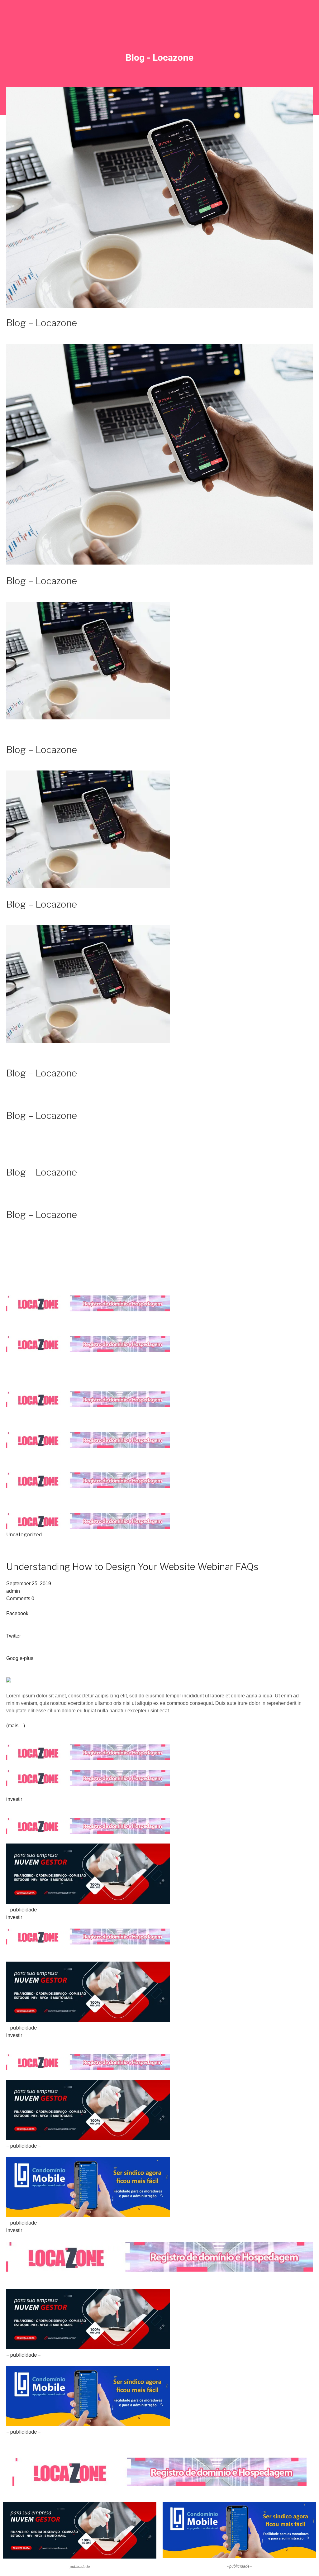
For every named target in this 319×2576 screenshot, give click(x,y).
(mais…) (16, 1726)
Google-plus (20, 1658)
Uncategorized (24, 1535)
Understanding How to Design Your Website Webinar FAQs (132, 1567)
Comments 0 (20, 1598)
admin (13, 1591)
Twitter (14, 1636)
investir (14, 1799)
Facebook (17, 1613)
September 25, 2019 (29, 1584)
